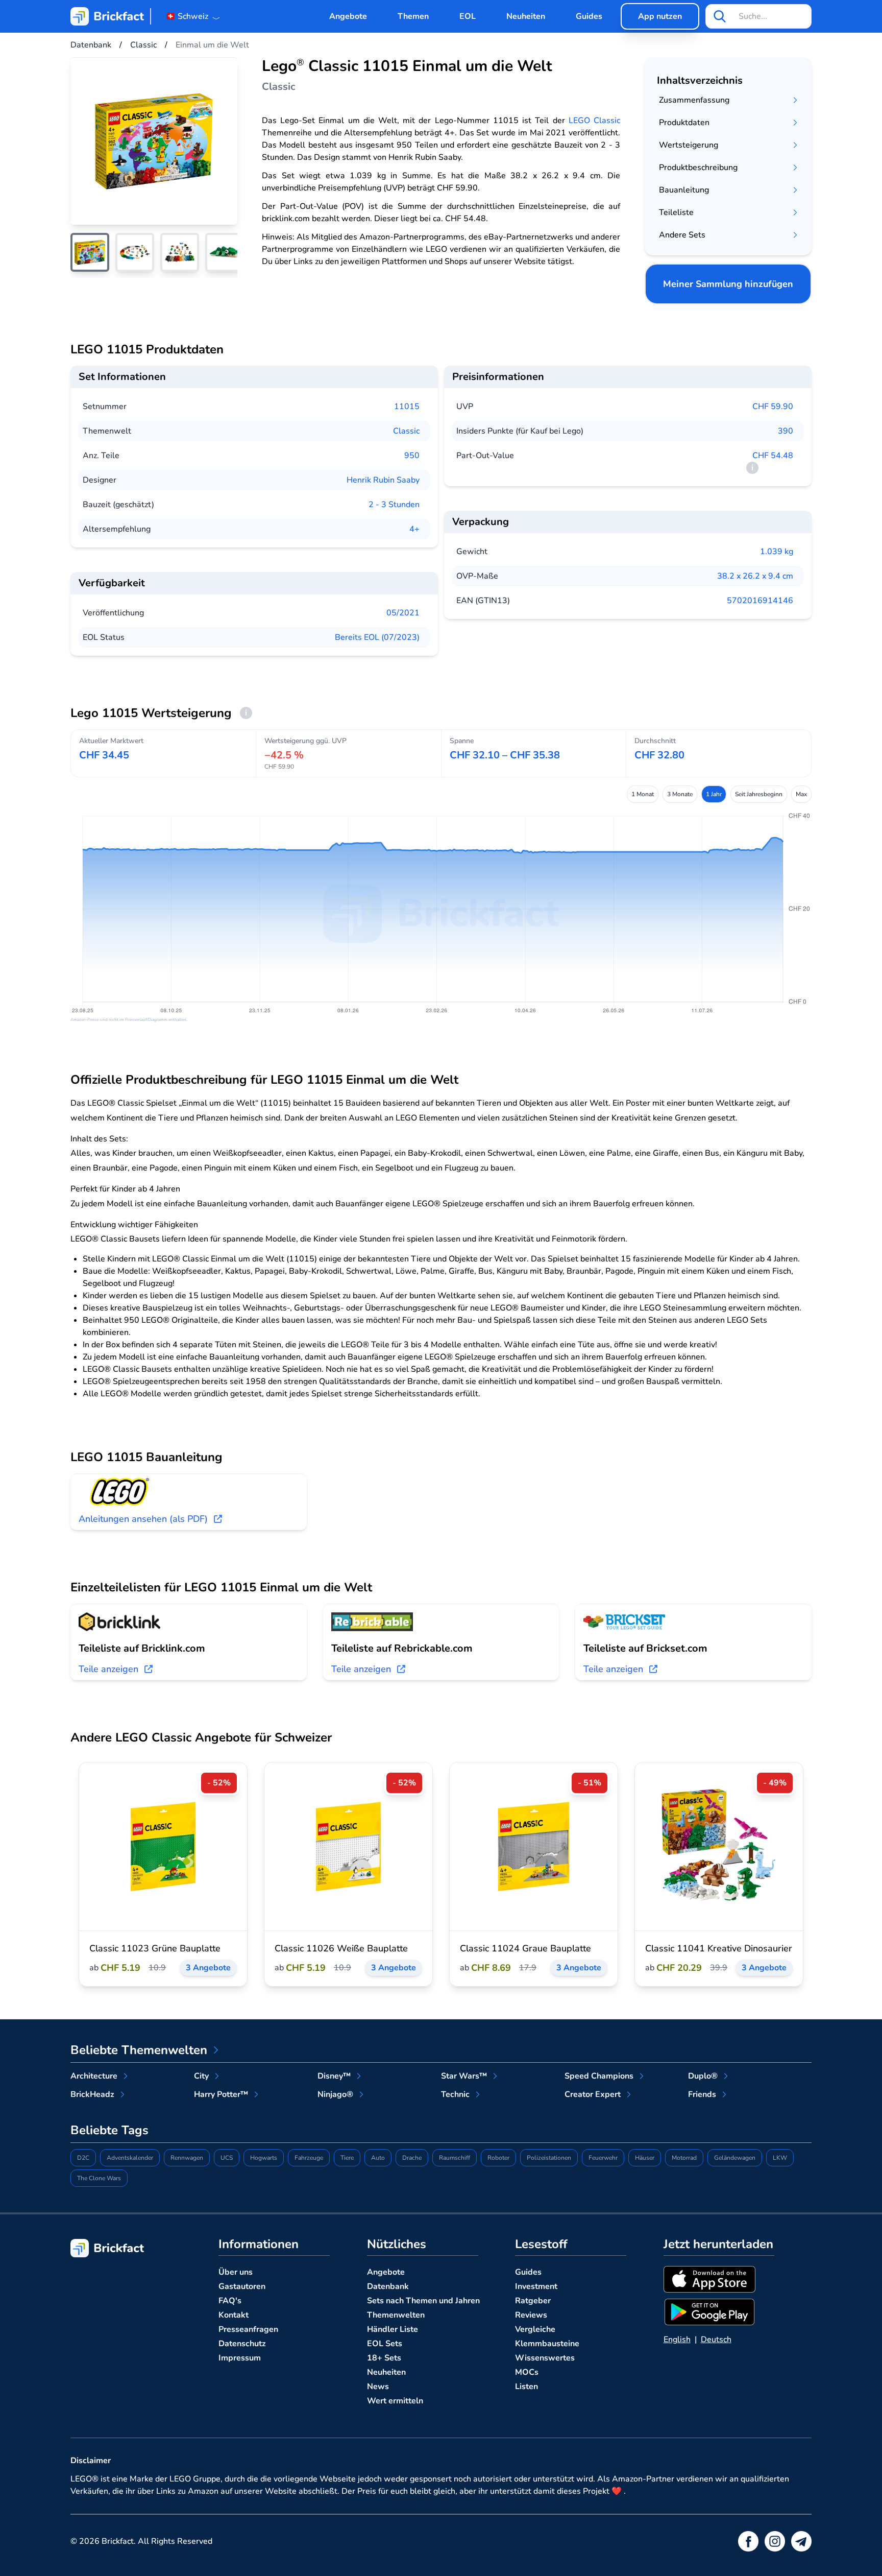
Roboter (498, 2158)
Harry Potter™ (221, 2094)
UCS (227, 2158)
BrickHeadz (92, 2094)
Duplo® (703, 2076)
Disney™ (334, 2076)
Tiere (347, 2158)
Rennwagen (187, 2158)
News (378, 2387)
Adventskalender (130, 2158)
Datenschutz (242, 2344)
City (201, 2076)
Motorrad (684, 2158)
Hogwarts (264, 2158)
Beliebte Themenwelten (139, 2050)
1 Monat (643, 794)
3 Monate (680, 794)
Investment (536, 2286)
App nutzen (660, 16)
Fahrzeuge (309, 2158)
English (677, 2340)
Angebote (348, 16)
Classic (406, 431)
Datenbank (388, 2286)
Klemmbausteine (547, 2344)
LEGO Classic (594, 121)
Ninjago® (335, 2094)
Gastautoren (242, 2286)
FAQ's (230, 2301)
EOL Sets (385, 2344)
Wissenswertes (545, 2358)
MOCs (527, 2372)
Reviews (531, 2315)
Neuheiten (526, 16)
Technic (455, 2094)
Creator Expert (593, 2094)
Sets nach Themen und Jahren (423, 2301)
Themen (413, 16)
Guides (589, 16)
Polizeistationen (549, 2158)
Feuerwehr (603, 2158)
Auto (378, 2158)
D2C (83, 2158)
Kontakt (234, 2315)
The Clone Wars (99, 2178)
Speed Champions (599, 2076)
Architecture (94, 2076)
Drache (412, 2158)
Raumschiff (455, 2158)
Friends (702, 2094)
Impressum (240, 2358)
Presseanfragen (248, 2329)
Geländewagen (735, 2158)
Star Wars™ (464, 2076)
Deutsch (716, 2340)
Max (801, 794)
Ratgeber (533, 2301)
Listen (526, 2387)
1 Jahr (714, 794)
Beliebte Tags (109, 2130)
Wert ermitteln (395, 2401)
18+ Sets (384, 2358)
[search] (720, 16)
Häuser (645, 2158)
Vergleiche (535, 2329)
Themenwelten (396, 2315)
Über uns (236, 2272)
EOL (468, 16)
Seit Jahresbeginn (759, 794)
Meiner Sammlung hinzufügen (728, 284)
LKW (780, 2158)
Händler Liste (393, 2329)
